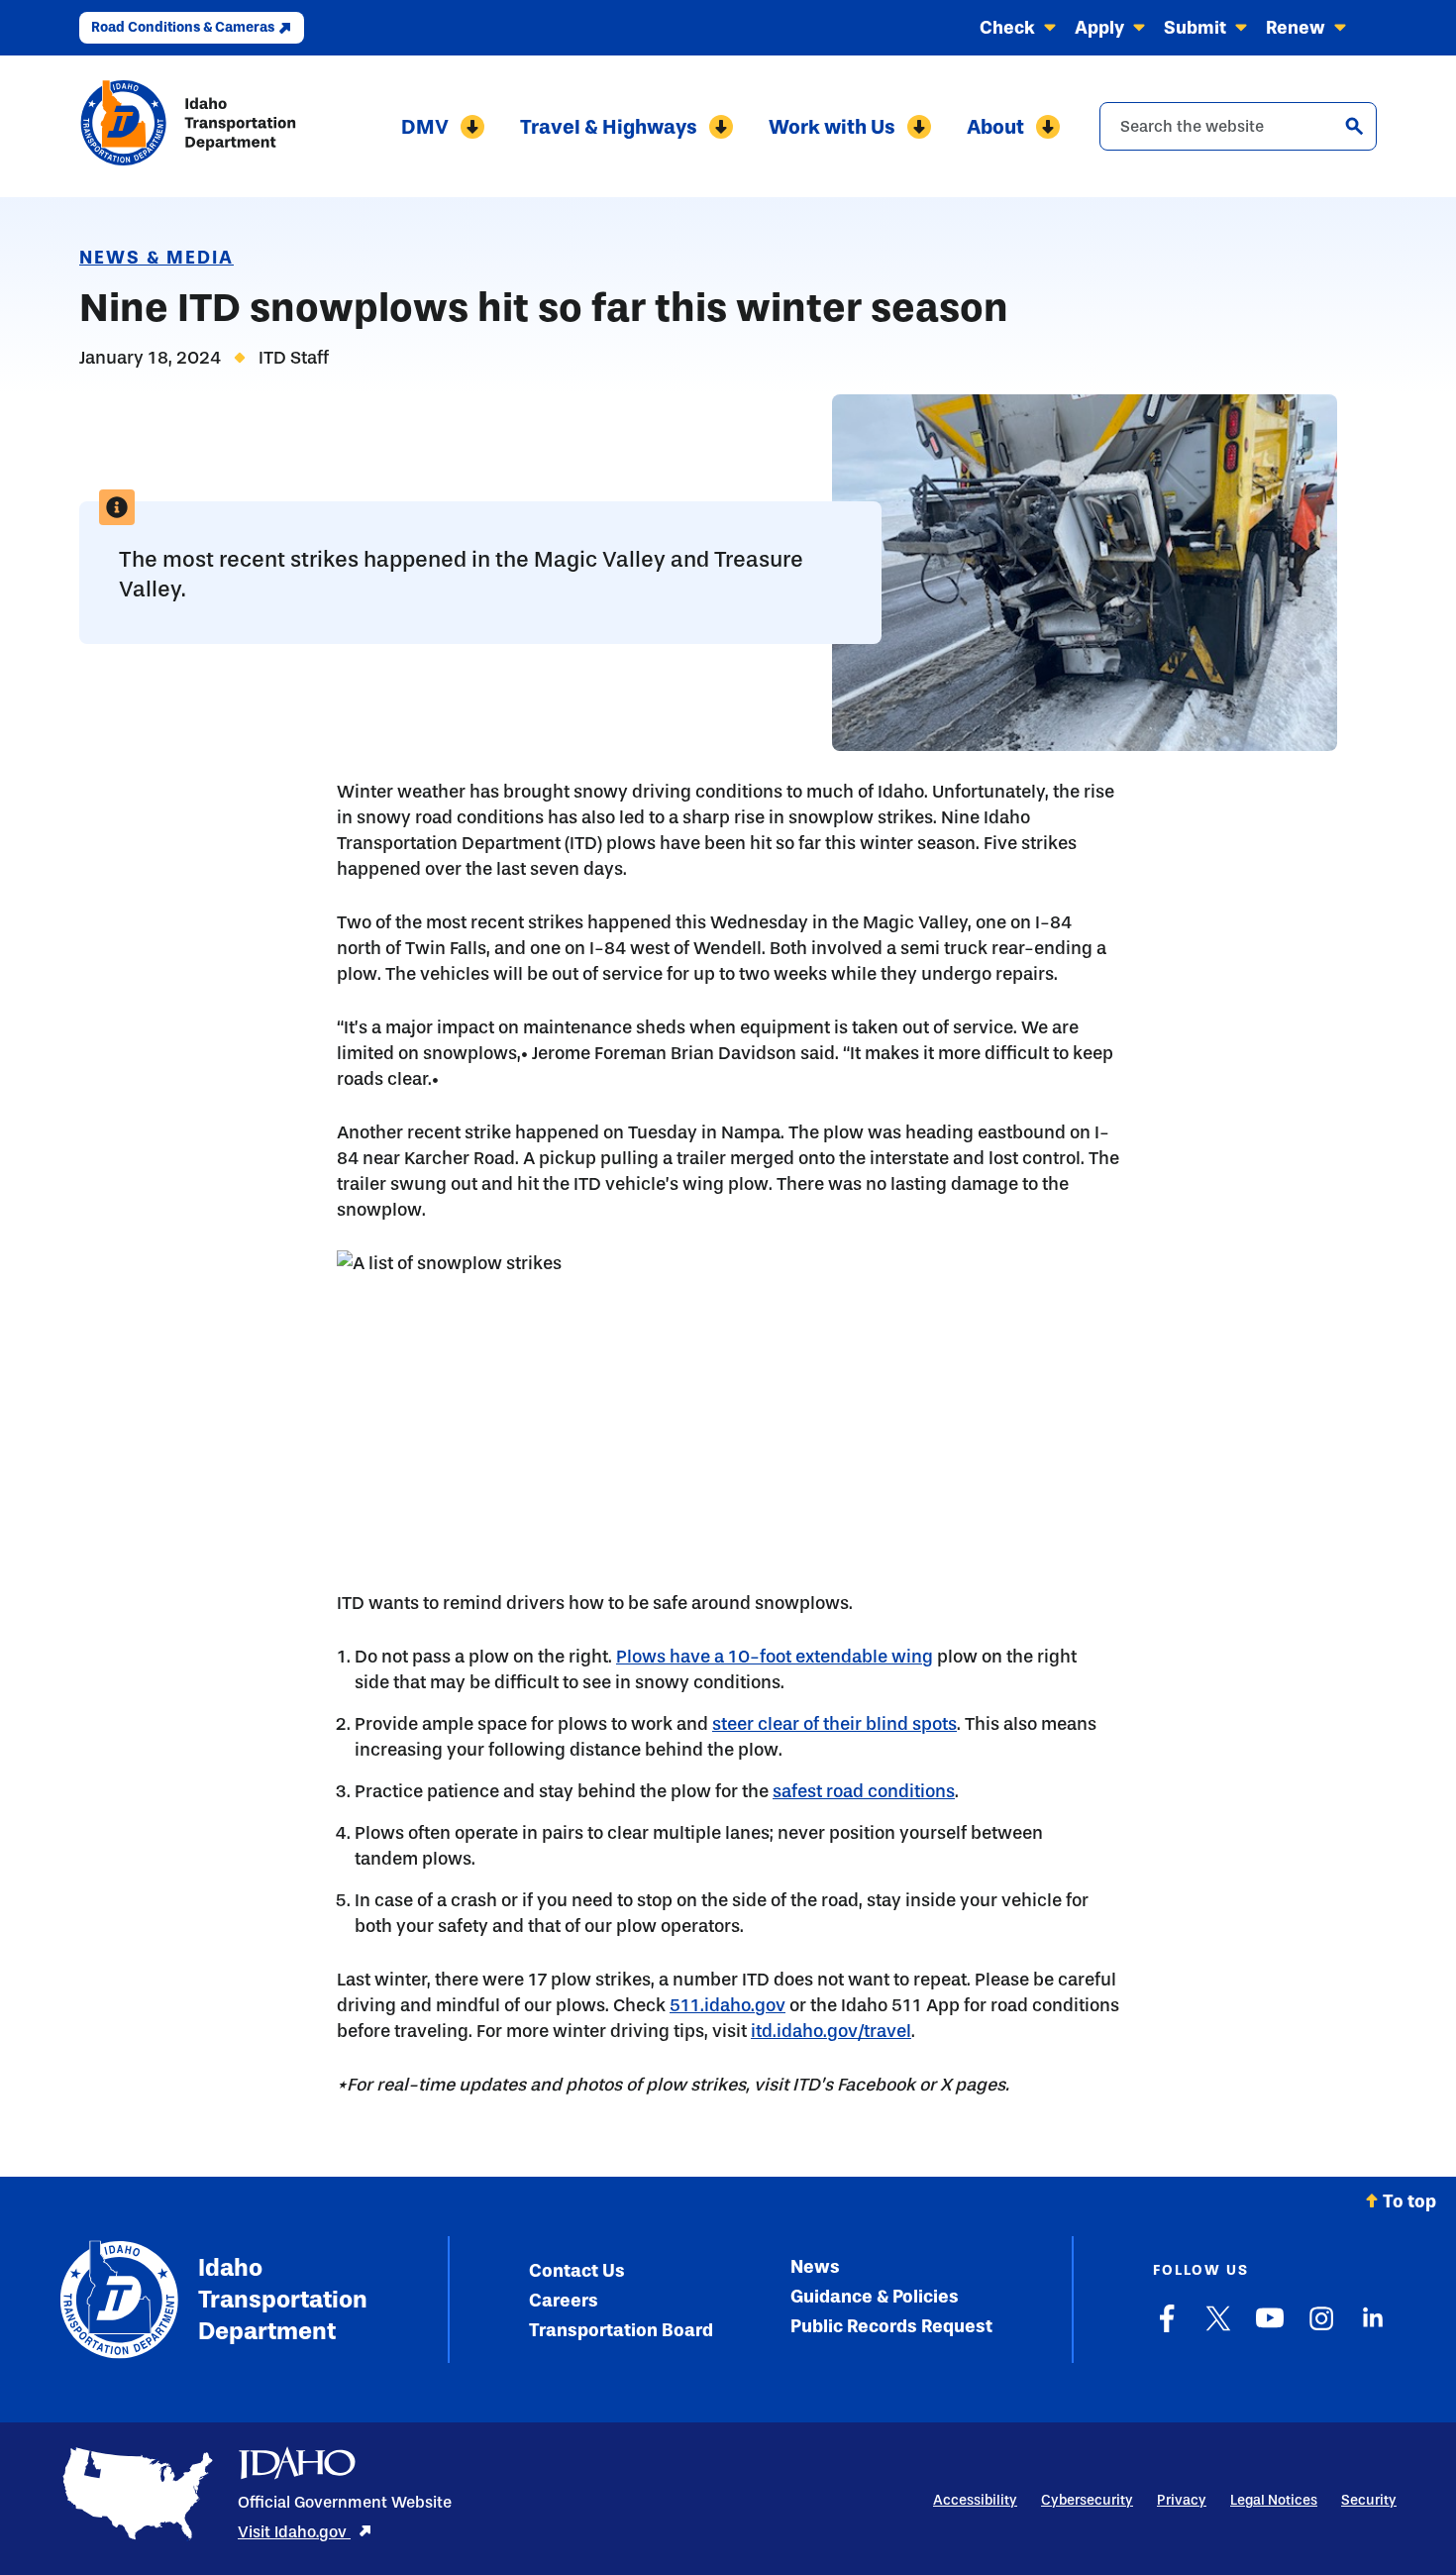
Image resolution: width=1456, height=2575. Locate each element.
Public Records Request (891, 2326)
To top (1409, 2201)
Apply (1099, 28)
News (815, 2267)
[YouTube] (1270, 2328)
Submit (1195, 28)
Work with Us (832, 127)
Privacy (1182, 2500)
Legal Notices (1274, 2500)
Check (1007, 28)
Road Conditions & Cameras (183, 27)
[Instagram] (1321, 2328)
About (995, 127)
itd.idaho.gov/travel (831, 2031)
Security (1369, 2500)
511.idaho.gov (728, 2005)
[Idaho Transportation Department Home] (188, 126)
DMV (425, 127)
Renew (1296, 28)
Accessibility (975, 2500)
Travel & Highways (609, 127)
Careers (564, 2301)
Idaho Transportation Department (283, 2299)
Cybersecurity (1087, 2500)
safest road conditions (864, 1791)
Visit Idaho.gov (294, 2532)
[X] (1218, 2328)
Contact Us (577, 2271)
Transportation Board (621, 2330)
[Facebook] (1167, 2328)
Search (1354, 126)
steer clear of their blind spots (834, 1724)
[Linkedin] (1373, 2328)
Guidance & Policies (875, 2297)
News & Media (156, 258)
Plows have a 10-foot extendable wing (775, 1657)
